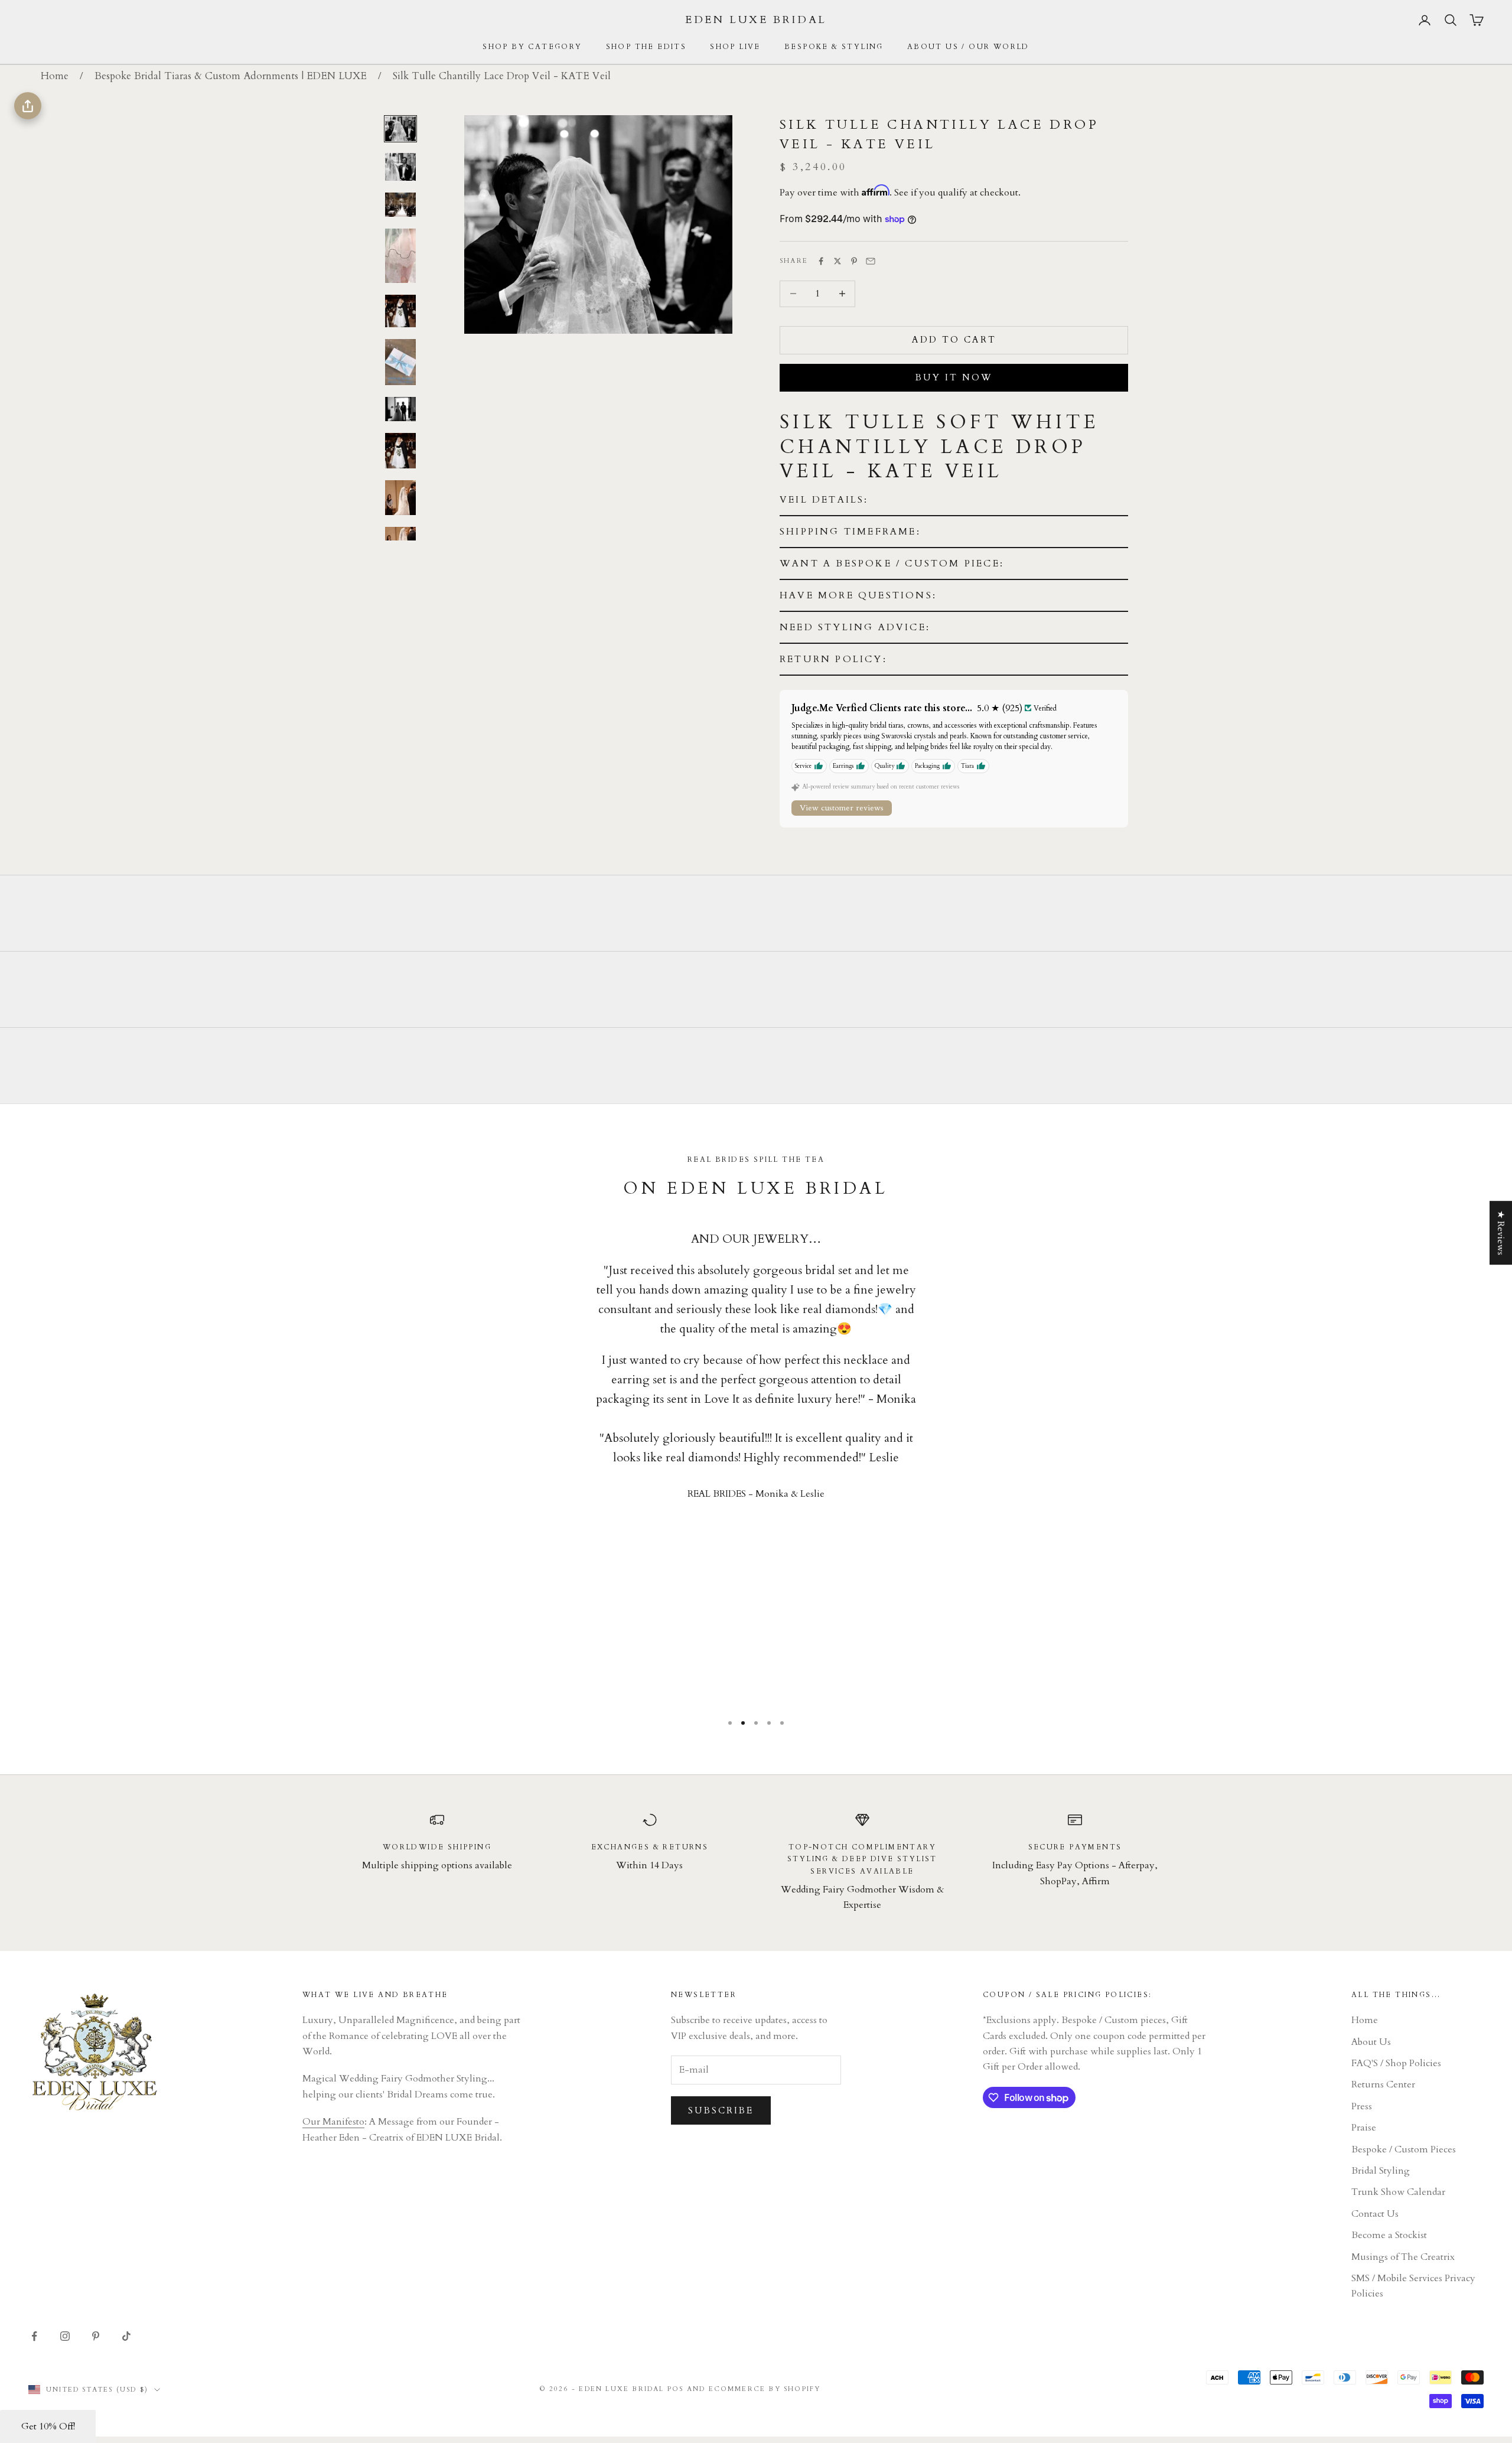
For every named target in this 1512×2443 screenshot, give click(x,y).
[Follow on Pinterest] (96, 2336)
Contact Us (1375, 2214)
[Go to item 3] (400, 205)
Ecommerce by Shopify (765, 2389)
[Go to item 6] (400, 362)
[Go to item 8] (400, 451)
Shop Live (735, 47)
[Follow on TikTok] (126, 2336)
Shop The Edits (646, 47)
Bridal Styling (1381, 2171)
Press (1362, 2106)
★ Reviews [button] (1501, 1233)
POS (676, 2389)
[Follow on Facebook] (34, 2336)
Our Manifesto (333, 2122)
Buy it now (954, 377)
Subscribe (721, 2110)
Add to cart (954, 340)
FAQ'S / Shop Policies (1396, 2063)
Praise (1364, 2128)
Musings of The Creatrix (1403, 2257)
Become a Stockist (1389, 2235)
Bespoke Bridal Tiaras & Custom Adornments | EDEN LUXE (231, 76)
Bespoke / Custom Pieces (1404, 2149)
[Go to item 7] (400, 409)
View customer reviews (842, 808)
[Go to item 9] (400, 498)
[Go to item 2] (400, 167)
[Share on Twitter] (838, 261)
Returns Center (1383, 2084)
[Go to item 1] (400, 129)
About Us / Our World (968, 47)
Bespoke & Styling (834, 47)
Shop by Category (532, 47)
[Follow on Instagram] (65, 2336)
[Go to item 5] (400, 311)
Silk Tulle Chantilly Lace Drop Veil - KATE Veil (502, 76)
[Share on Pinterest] (854, 261)
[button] (954, 500)
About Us (1371, 2042)
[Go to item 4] (400, 256)
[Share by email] (871, 261)
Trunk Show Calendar (1398, 2192)
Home (55, 76)
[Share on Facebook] (821, 261)
